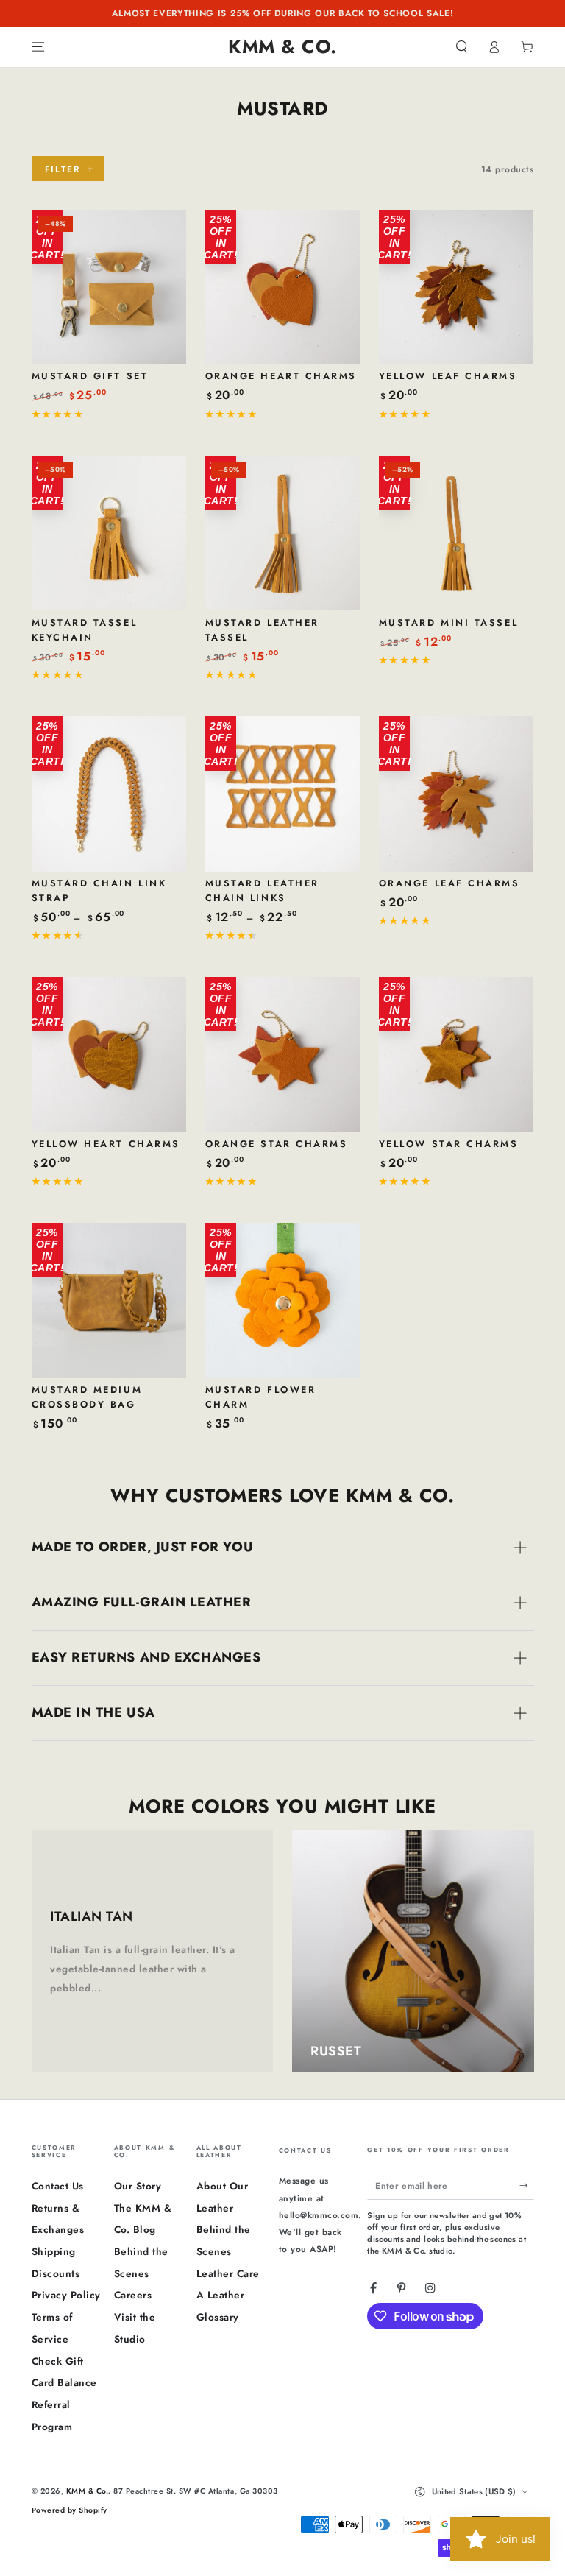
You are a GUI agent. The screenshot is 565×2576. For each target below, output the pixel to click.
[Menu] (38, 47)
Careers (133, 2295)
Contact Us (58, 2186)
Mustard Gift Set (90, 376)
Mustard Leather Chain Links (262, 890)
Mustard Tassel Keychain (85, 630)
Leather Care (228, 2273)
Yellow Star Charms (449, 1144)
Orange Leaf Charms (449, 883)
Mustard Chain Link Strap (99, 890)
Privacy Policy (66, 2295)
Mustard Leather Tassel (262, 630)
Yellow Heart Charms (106, 1144)
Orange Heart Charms (281, 376)
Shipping (54, 2251)
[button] (462, 47)
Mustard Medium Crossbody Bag (87, 1397)
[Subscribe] (527, 2185)
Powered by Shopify (70, 2510)
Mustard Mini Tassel (448, 622)
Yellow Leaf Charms (448, 376)
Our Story (138, 2186)
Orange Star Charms (277, 1144)
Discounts (56, 2273)
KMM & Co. (88, 2491)
